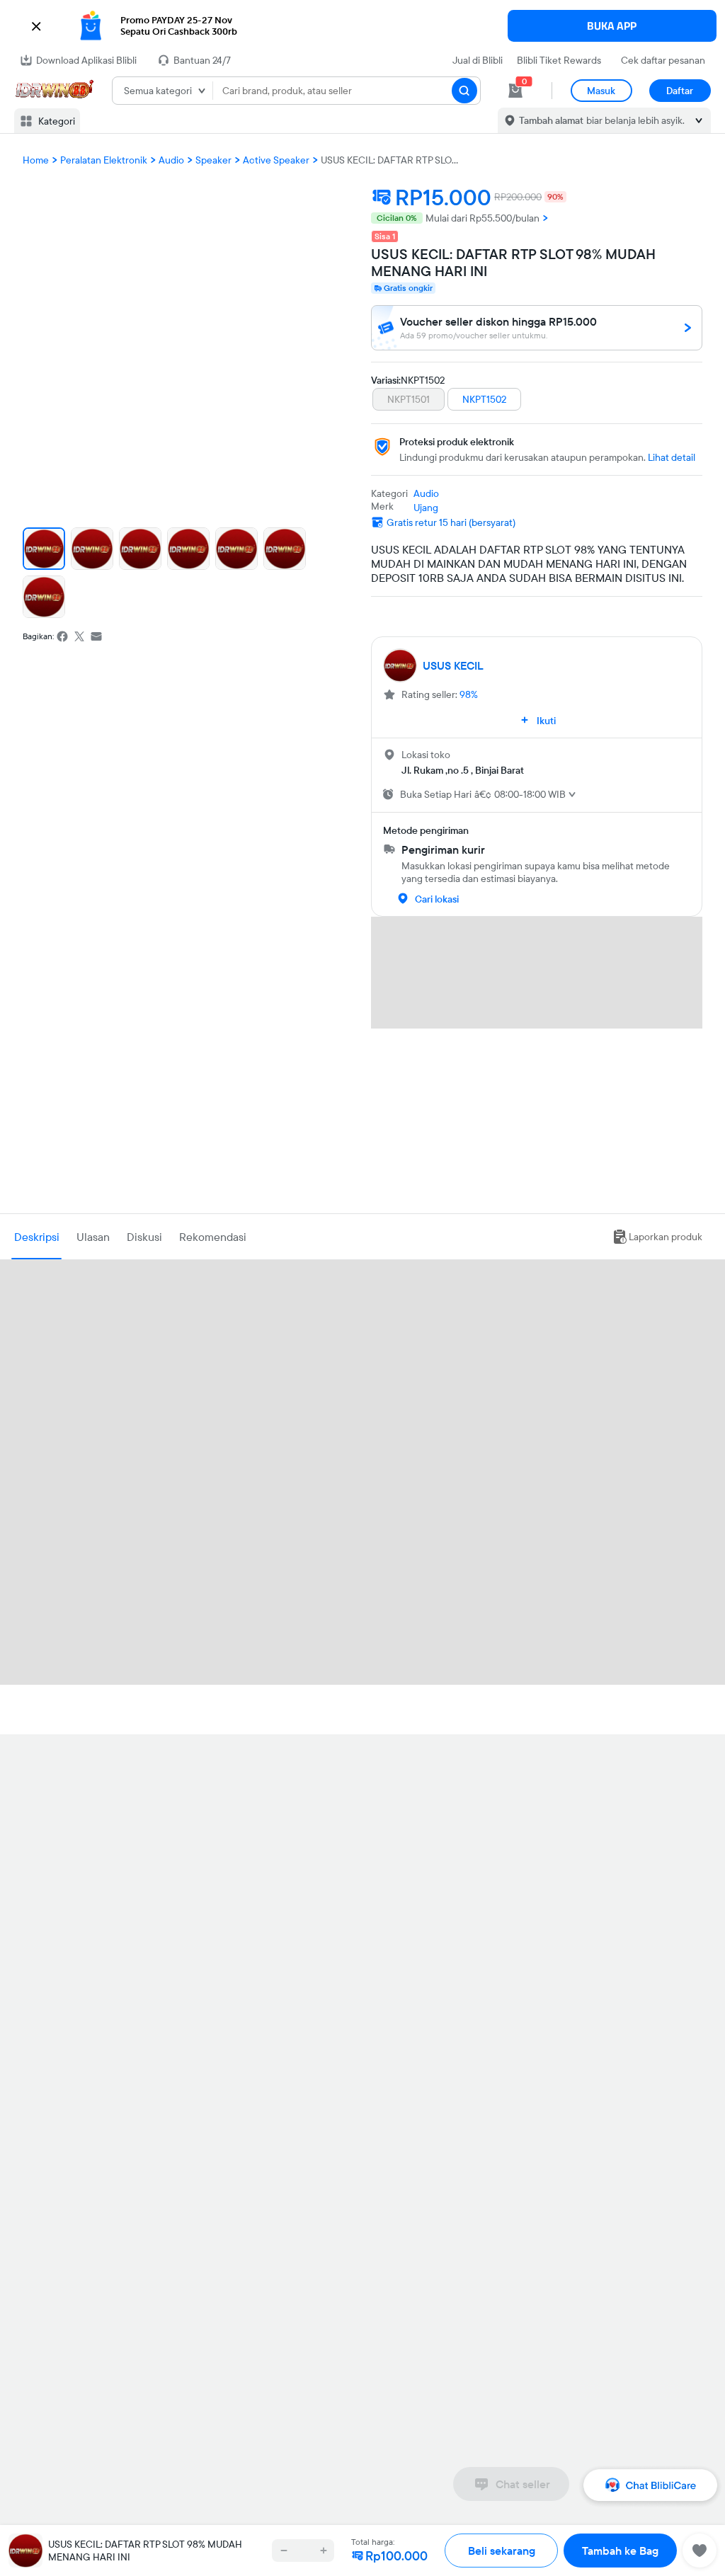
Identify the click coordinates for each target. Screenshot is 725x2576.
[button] (362, 26)
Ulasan (93, 1237)
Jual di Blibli (478, 60)
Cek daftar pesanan (663, 60)
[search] (464, 91)
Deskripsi (37, 1237)
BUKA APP (612, 26)
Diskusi (144, 1237)
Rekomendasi (213, 1237)
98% (469, 694)
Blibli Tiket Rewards (559, 60)
